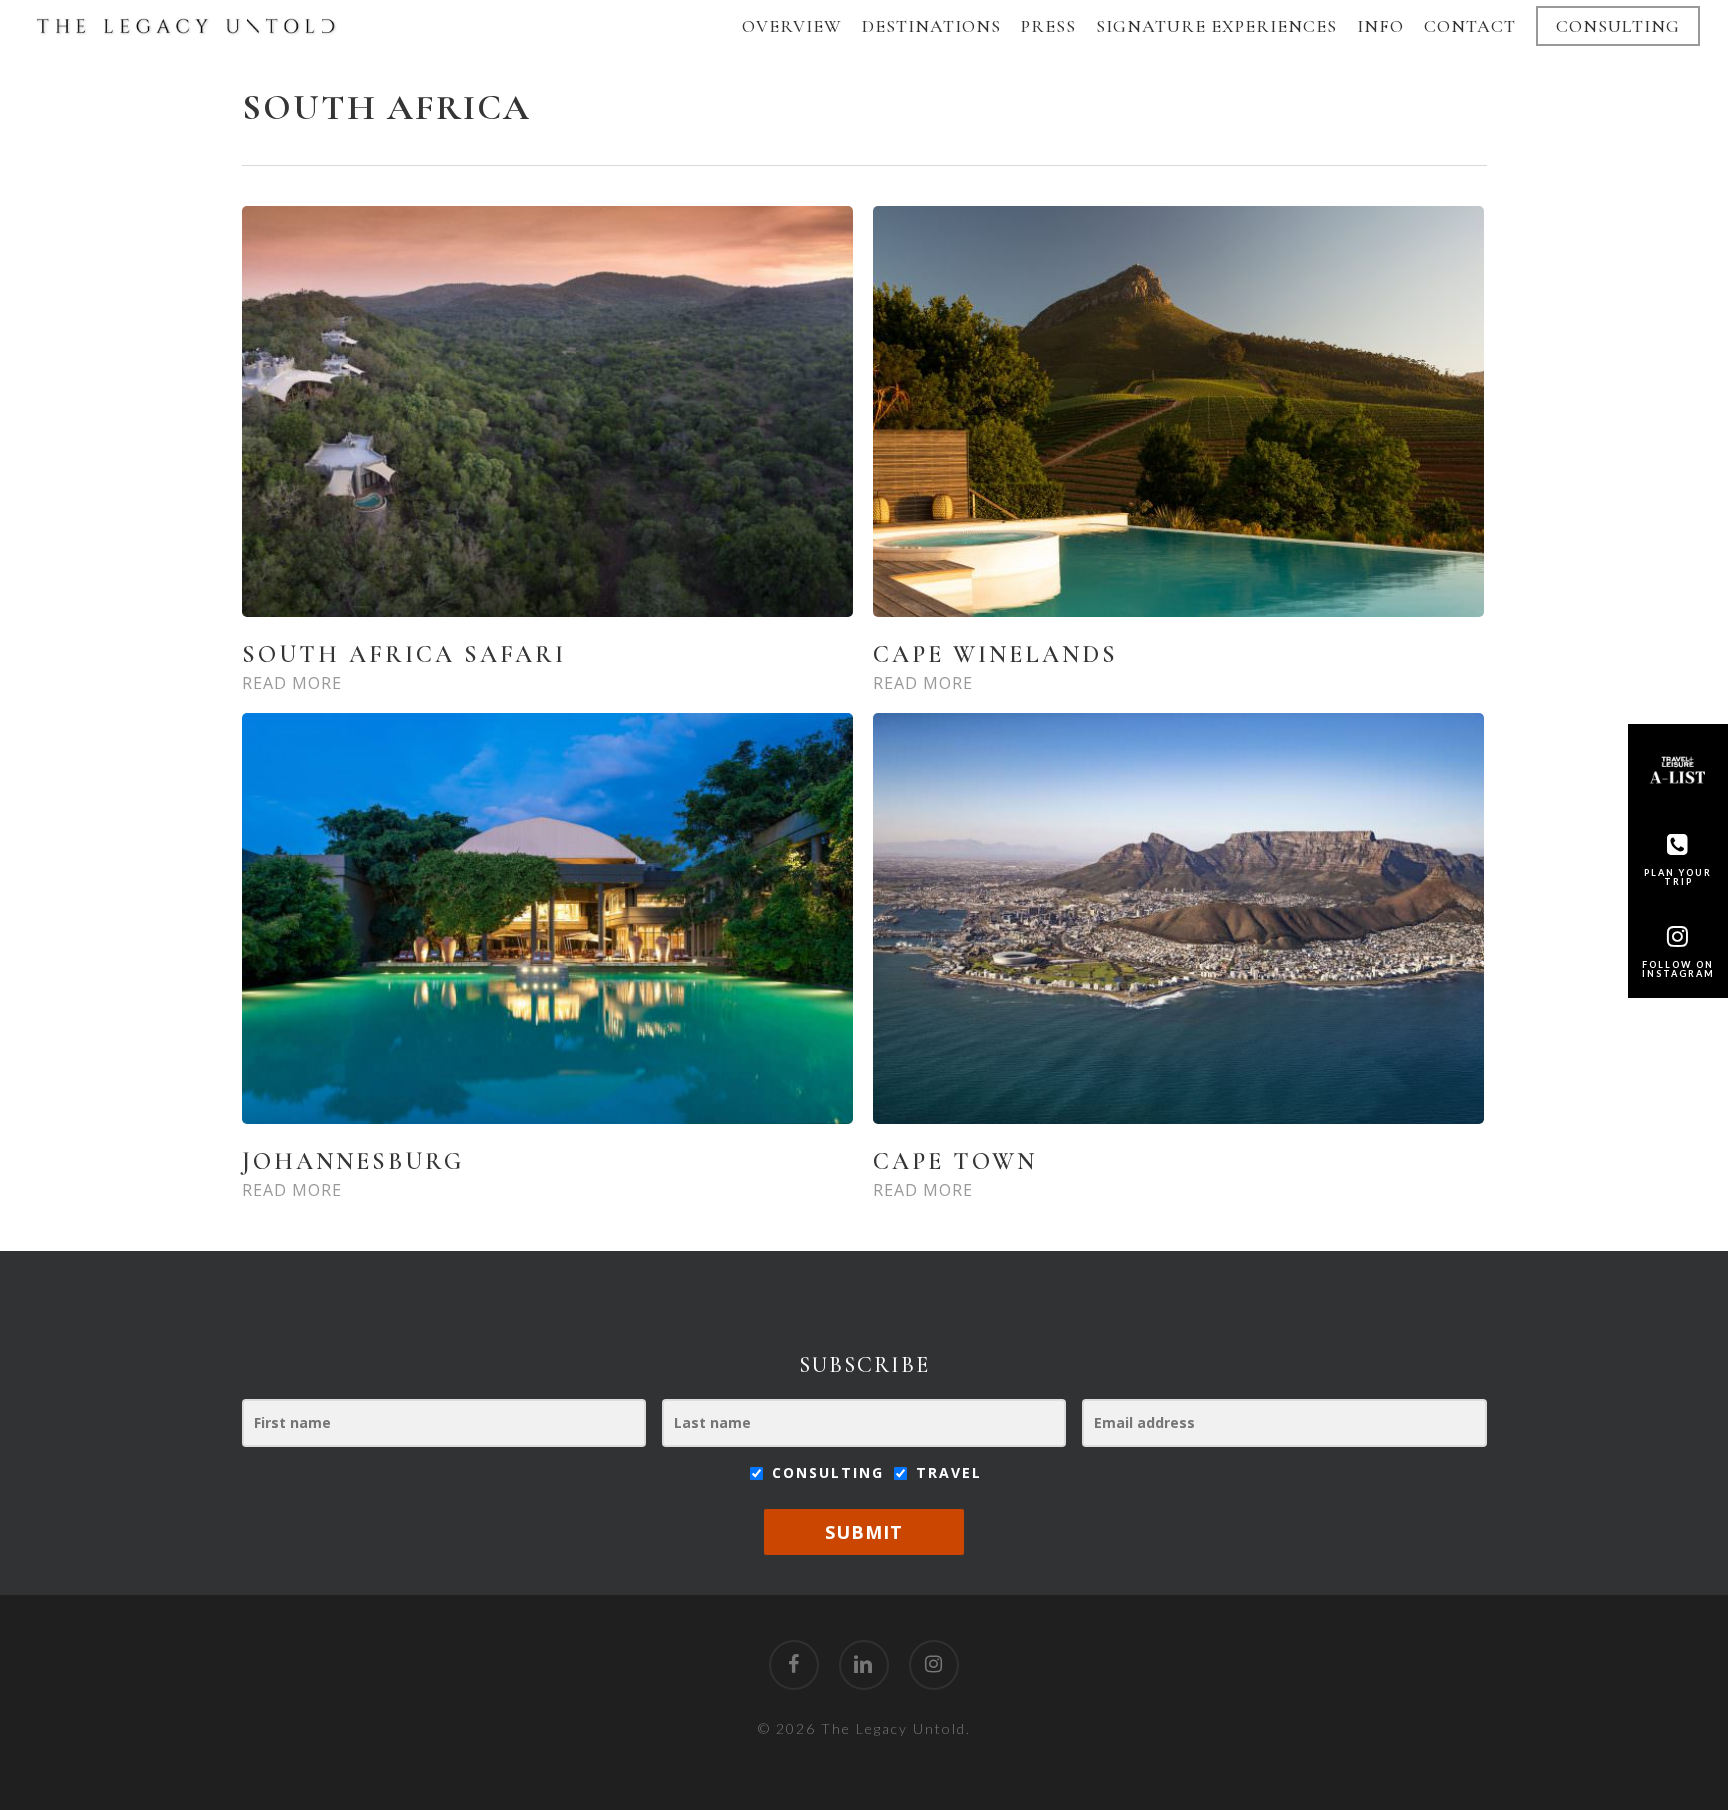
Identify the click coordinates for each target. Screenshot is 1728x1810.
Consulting (828, 1472)
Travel (946, 1472)
